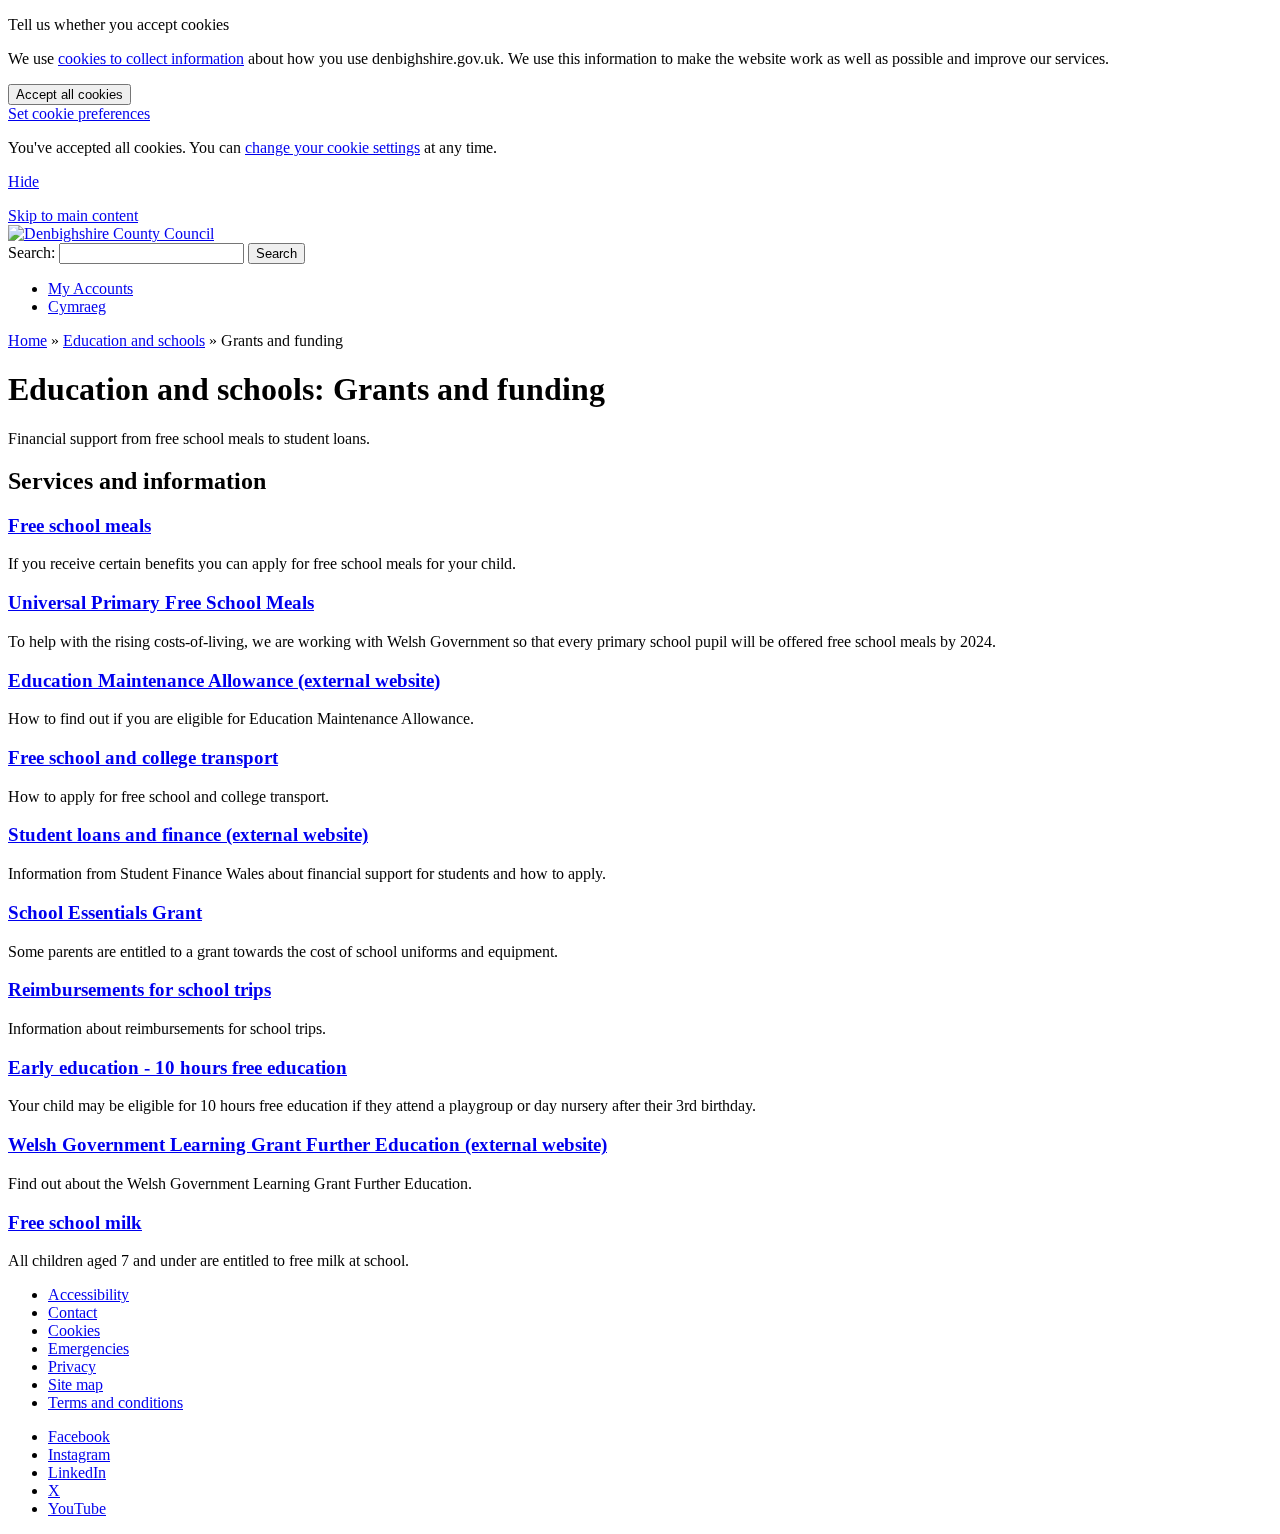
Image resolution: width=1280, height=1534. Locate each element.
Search (276, 253)
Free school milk (75, 1222)
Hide (23, 181)
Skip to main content (73, 215)
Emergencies (88, 1348)
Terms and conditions (115, 1402)
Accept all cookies (69, 94)
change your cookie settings (332, 147)
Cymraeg (77, 306)
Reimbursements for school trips (139, 989)
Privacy (72, 1366)
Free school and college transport (143, 757)
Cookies (74, 1330)
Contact (72, 1312)
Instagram (79, 1454)
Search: (31, 252)
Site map (75, 1384)
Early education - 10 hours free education (177, 1067)
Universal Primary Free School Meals (161, 602)
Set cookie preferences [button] (79, 113)
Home (27, 340)
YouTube (77, 1508)
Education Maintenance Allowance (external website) (224, 680)
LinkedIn (77, 1472)
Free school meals (79, 525)
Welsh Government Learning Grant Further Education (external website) (307, 1144)
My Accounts (90, 288)
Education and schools (134, 340)
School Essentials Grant (105, 912)
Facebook (79, 1436)
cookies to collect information (151, 58)
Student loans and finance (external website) (188, 834)
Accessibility (88, 1294)
